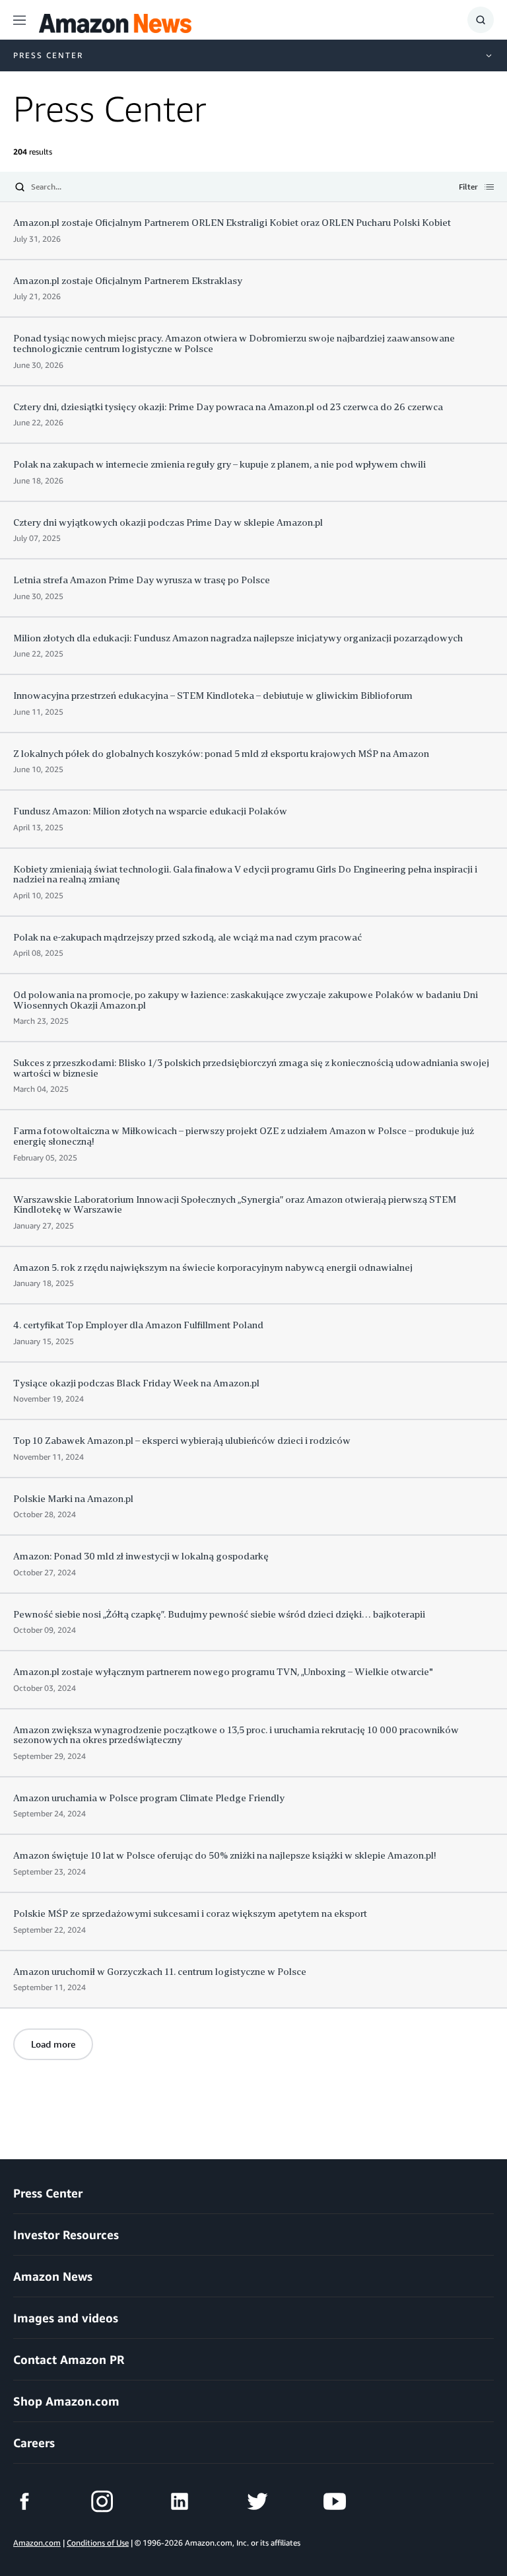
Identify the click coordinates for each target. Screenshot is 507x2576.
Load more (53, 2044)
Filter (468, 188)
